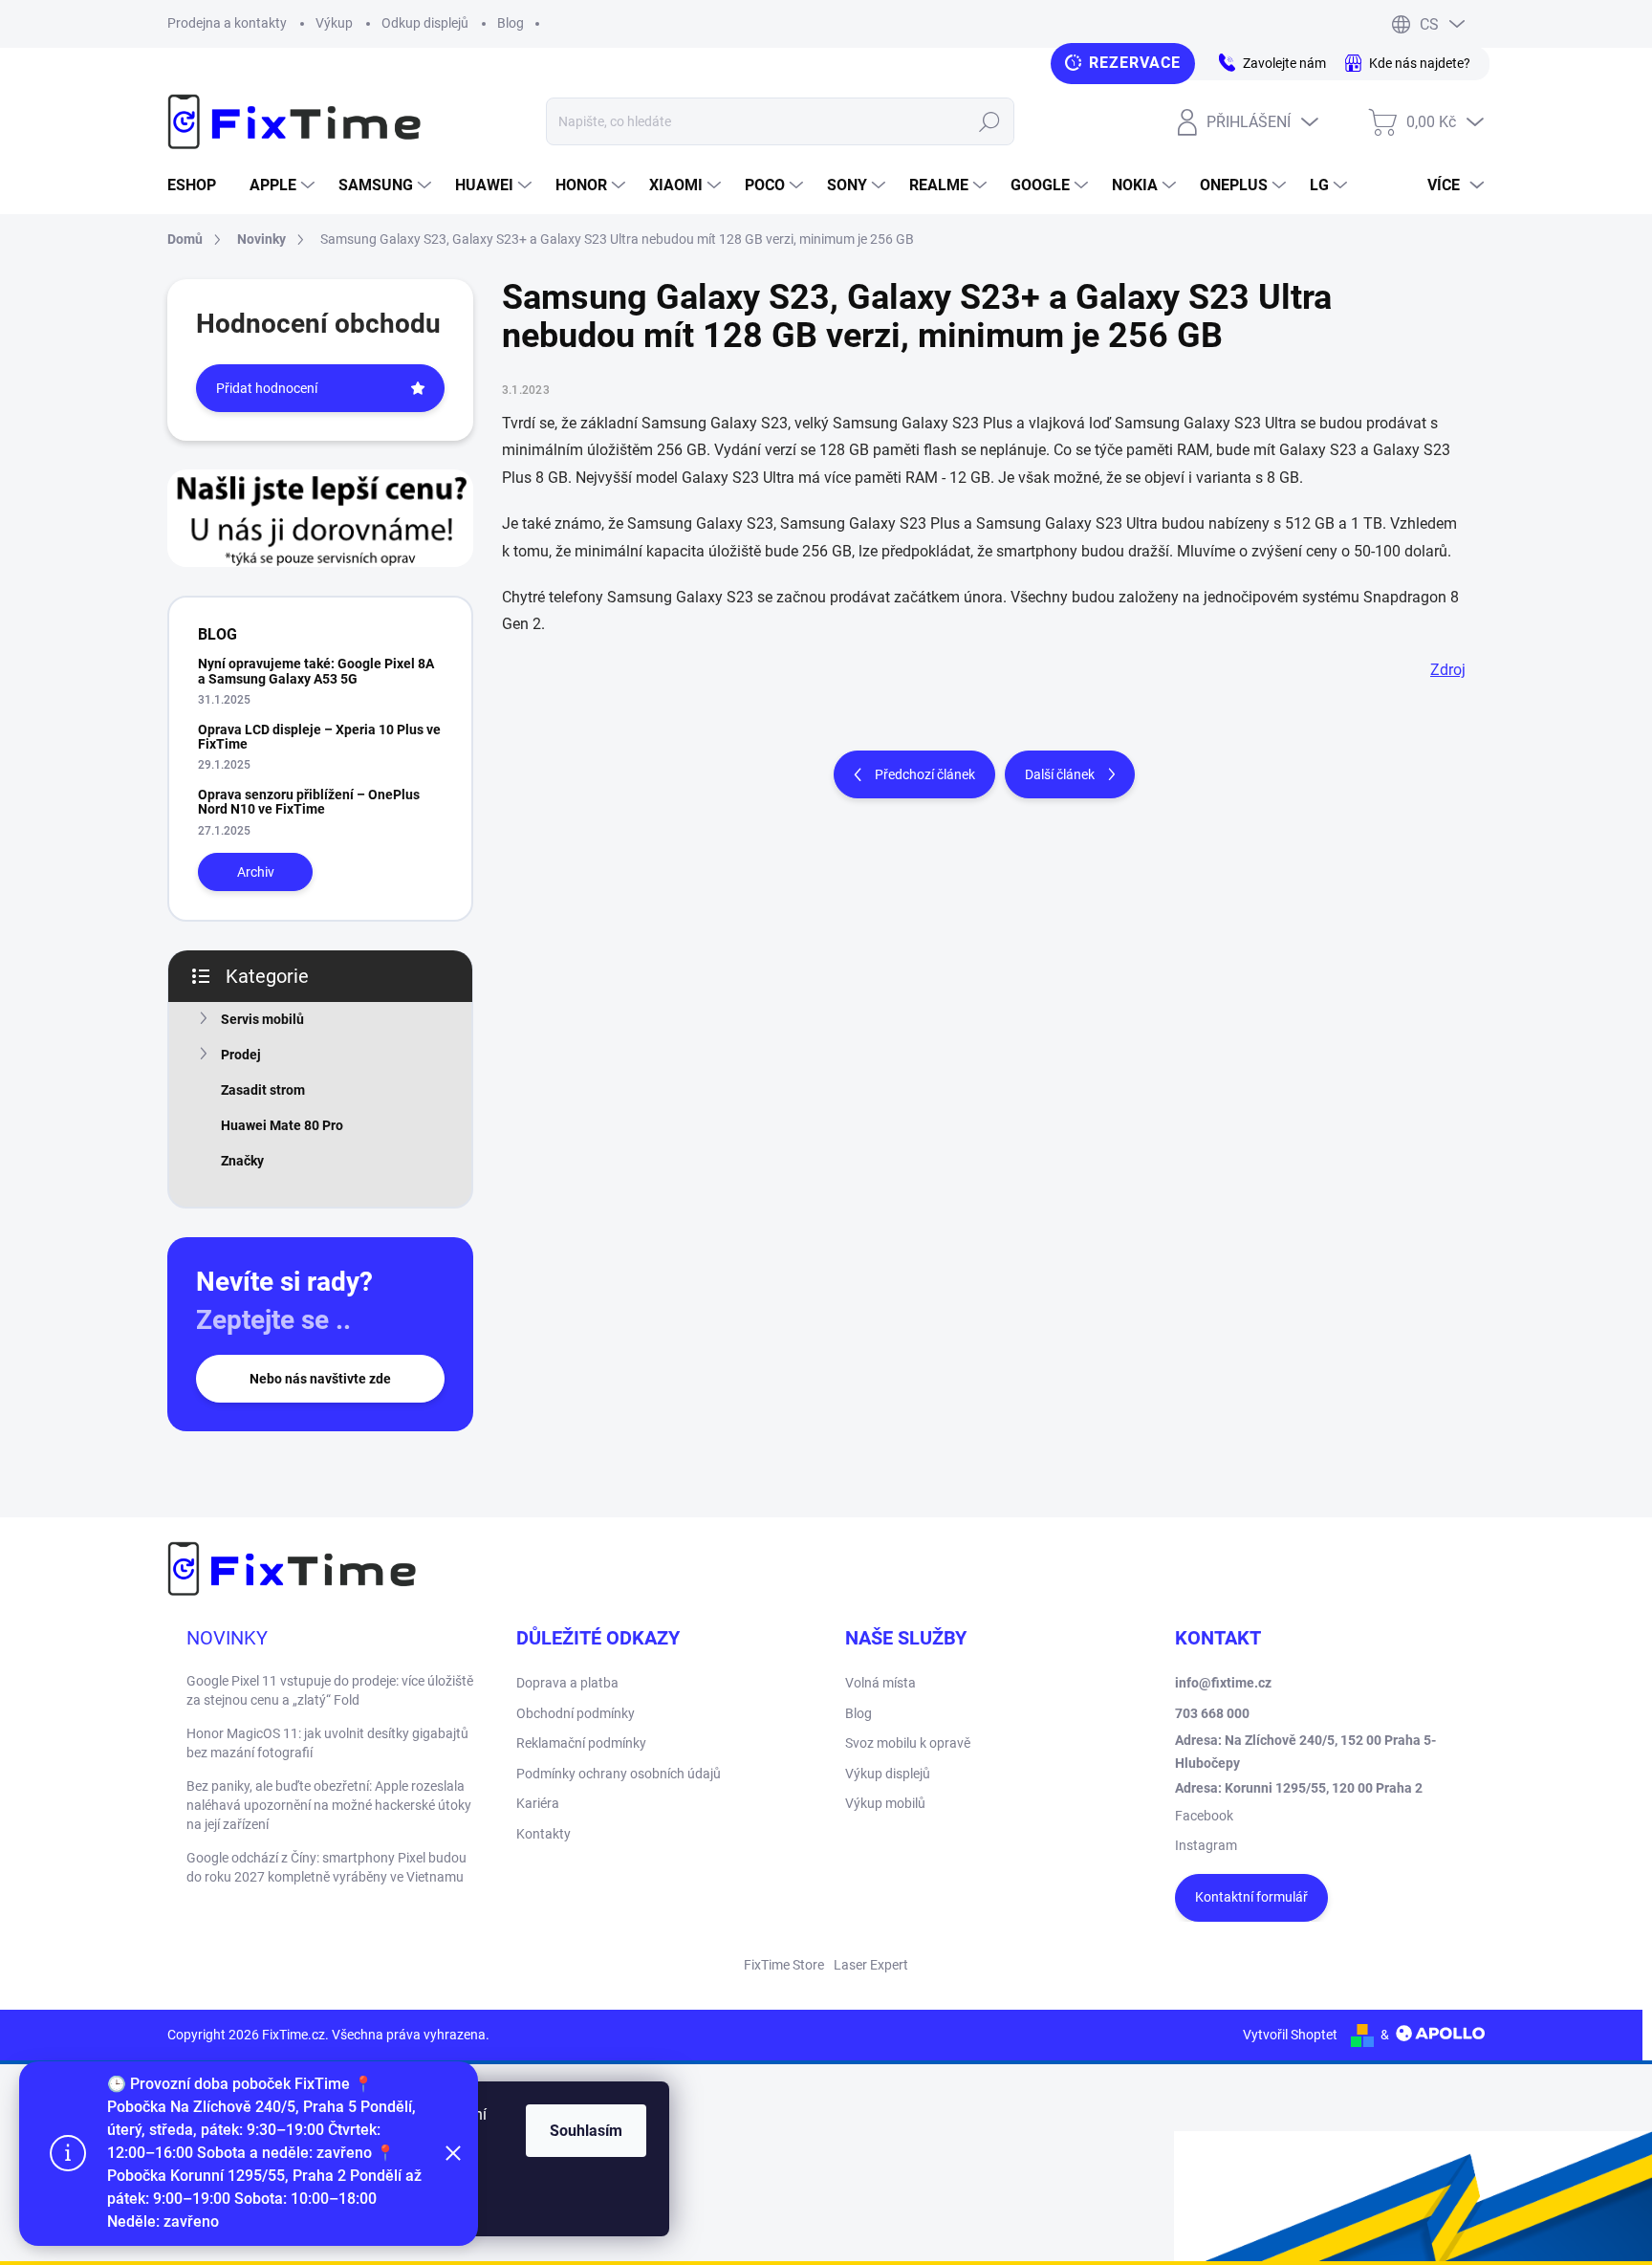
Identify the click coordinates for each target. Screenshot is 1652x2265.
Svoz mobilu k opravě (908, 1743)
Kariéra (538, 1803)
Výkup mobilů (885, 1803)
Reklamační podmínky (581, 1743)
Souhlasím (586, 2131)
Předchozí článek (925, 774)
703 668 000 (1212, 1713)
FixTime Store (784, 1965)
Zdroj (1448, 670)
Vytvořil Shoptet (1290, 2035)
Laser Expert (871, 1965)
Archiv (256, 872)
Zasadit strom (263, 1090)
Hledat (989, 121)
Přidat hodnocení (267, 388)
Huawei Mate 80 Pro (282, 1125)
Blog (511, 23)
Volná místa (880, 1683)
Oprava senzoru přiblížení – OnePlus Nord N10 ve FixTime (309, 802)
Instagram (1206, 1845)
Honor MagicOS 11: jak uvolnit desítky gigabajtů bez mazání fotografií (327, 1743)
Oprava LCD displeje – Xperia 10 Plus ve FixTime (319, 737)
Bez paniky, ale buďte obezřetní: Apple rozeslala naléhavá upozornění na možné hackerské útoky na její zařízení (329, 1805)
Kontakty (543, 1834)
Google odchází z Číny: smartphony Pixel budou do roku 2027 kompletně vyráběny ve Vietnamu (326, 1867)
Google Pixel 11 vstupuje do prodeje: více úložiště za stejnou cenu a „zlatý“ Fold (330, 1690)
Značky (242, 1161)
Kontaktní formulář (1251, 1897)
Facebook (1204, 1816)
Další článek (1060, 774)
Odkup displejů (425, 23)
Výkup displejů (888, 1774)
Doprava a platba (567, 1683)
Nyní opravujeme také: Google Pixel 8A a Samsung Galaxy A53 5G (316, 671)
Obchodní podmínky (576, 1713)
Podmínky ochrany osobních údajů (619, 1774)
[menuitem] (199, 185)
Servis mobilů (262, 1019)
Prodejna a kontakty (227, 23)
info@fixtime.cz (1223, 1683)
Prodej (241, 1055)
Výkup (334, 23)
